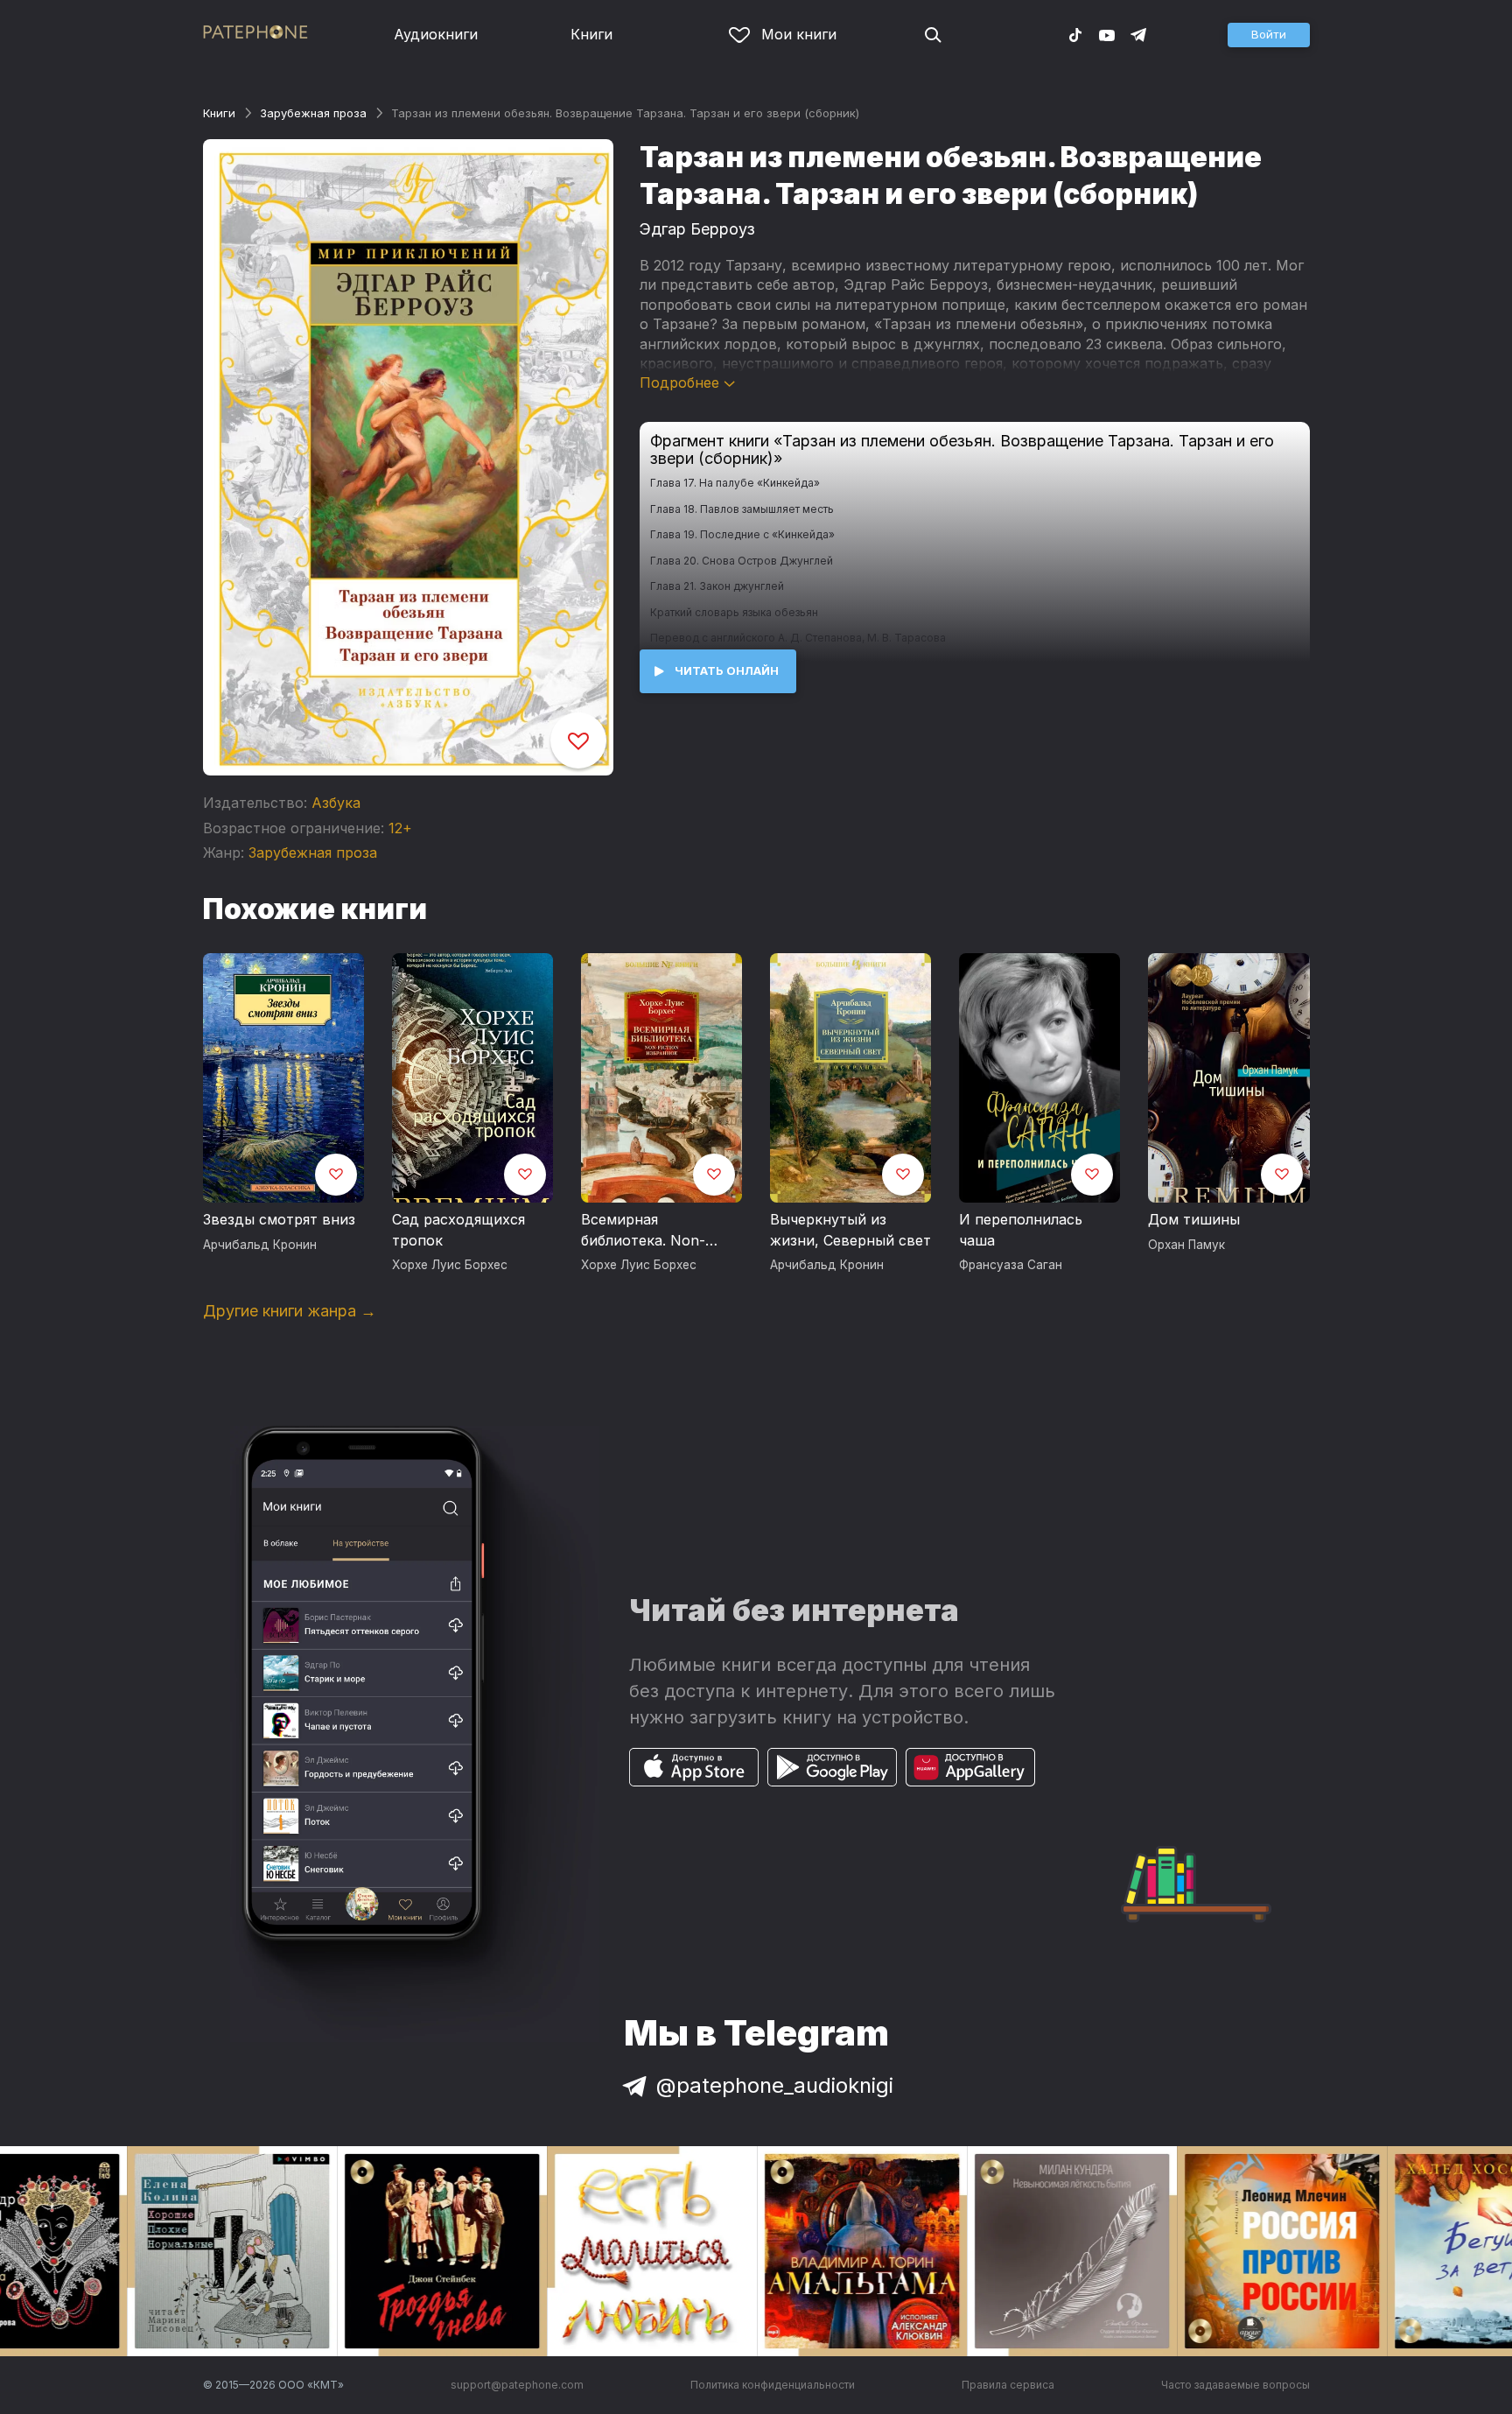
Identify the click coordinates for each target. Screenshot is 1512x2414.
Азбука (336, 803)
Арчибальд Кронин (260, 1245)
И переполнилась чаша (1021, 1230)
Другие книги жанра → (290, 1311)
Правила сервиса (1008, 2385)
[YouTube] (1107, 34)
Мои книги (799, 34)
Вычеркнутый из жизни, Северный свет (850, 1230)
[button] (1269, 35)
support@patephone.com (517, 2385)
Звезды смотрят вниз (279, 1219)
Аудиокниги (436, 34)
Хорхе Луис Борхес (450, 1265)
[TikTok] (1075, 34)
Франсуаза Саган (1011, 1265)
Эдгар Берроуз (697, 229)
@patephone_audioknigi (775, 2085)
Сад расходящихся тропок (458, 1230)
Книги (591, 34)
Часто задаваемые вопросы (1235, 2385)
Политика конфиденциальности (773, 2385)
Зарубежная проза (313, 113)
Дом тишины (1194, 1219)
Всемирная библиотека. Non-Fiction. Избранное (645, 1231)
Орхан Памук (1186, 1245)
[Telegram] (1138, 34)
